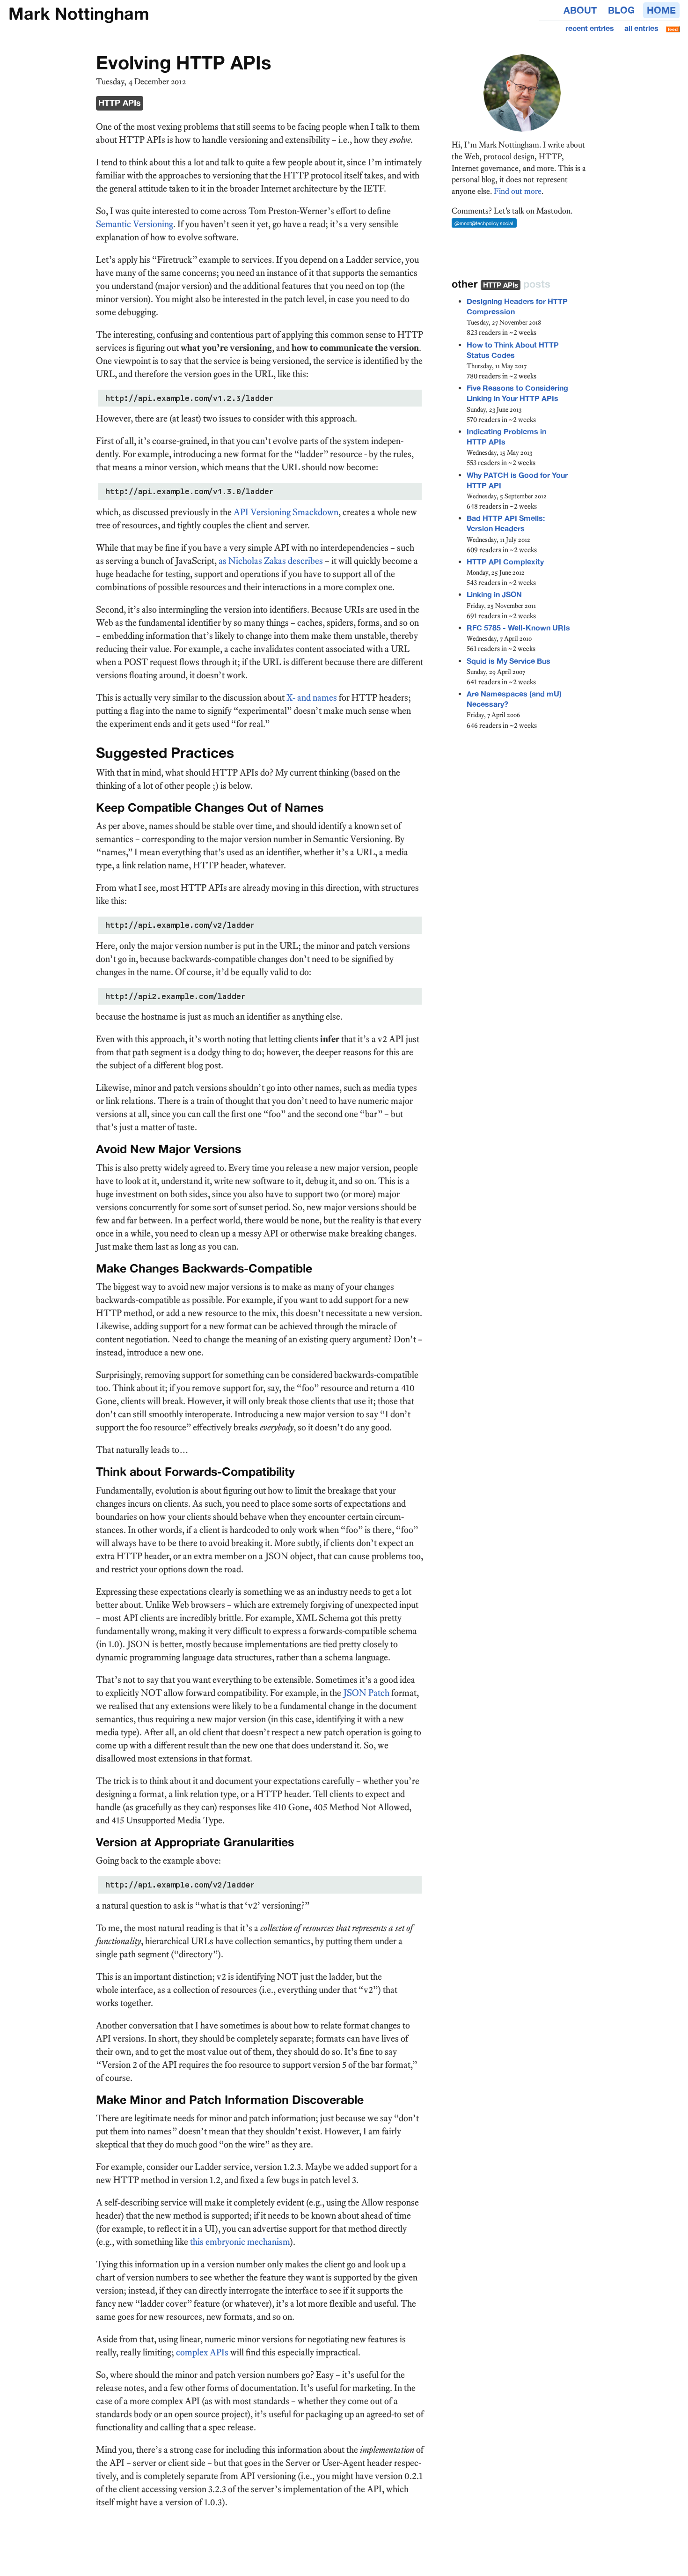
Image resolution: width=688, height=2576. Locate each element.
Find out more (518, 191)
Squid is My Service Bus (509, 661)
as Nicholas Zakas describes (271, 561)
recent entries (590, 28)
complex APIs (202, 2352)
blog (621, 10)
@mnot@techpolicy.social (484, 223)
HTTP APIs (120, 103)
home (661, 10)
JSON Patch (366, 1693)
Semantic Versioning (135, 224)
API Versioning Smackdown (286, 512)
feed (673, 29)
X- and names (312, 697)
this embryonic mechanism (240, 2242)
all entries (641, 28)
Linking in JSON (494, 595)
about (580, 10)
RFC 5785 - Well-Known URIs (518, 628)
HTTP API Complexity (505, 562)
